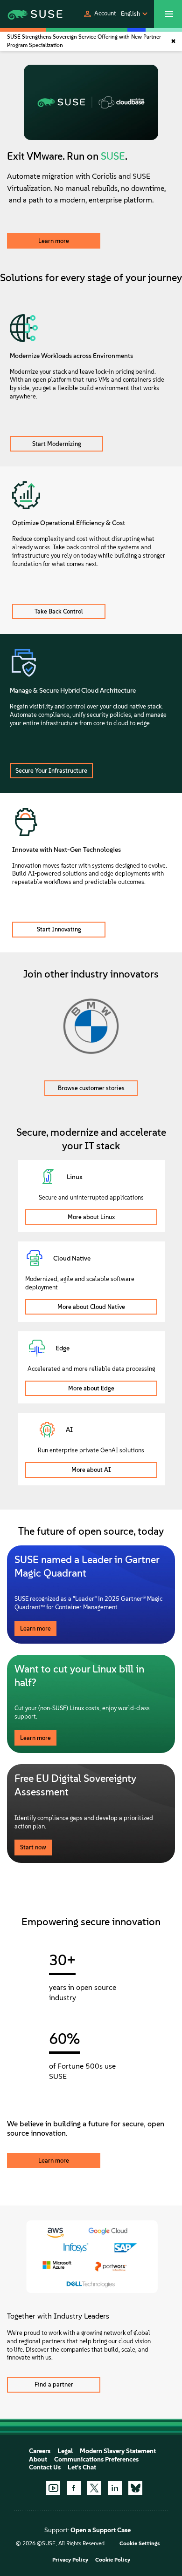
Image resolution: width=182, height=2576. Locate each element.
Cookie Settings (140, 2543)
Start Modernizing (57, 444)
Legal (65, 2451)
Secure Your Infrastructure (51, 771)
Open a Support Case (101, 2530)
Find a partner (54, 2384)
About (38, 2459)
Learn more (54, 241)
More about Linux (91, 1217)
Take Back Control (59, 611)
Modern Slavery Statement (118, 2451)
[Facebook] (74, 2488)
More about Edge (91, 1388)
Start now (33, 1847)
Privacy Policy (70, 2560)
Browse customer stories (91, 1088)
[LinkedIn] (115, 2488)
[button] (99, 14)
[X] (94, 2488)
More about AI (91, 1470)
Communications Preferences (96, 2459)
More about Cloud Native (91, 1307)
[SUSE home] (25, 14)
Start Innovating (59, 929)
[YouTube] (53, 2488)
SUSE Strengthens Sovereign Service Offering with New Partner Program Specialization (84, 41)
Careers (40, 2451)
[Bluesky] (135, 2488)
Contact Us (45, 2467)
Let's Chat (82, 2467)
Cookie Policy (113, 2560)
